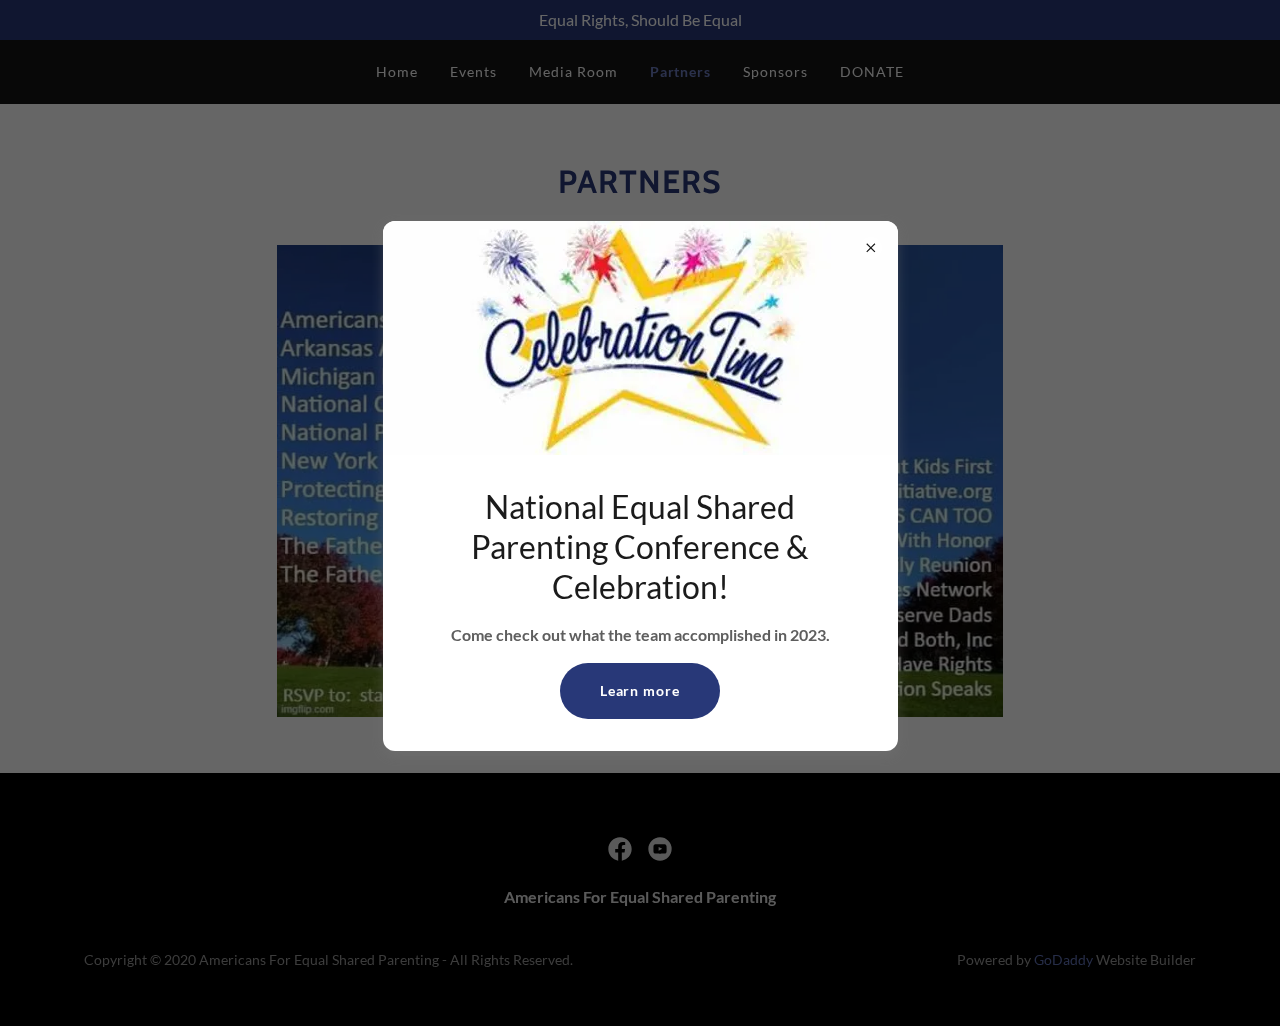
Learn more (640, 690)
